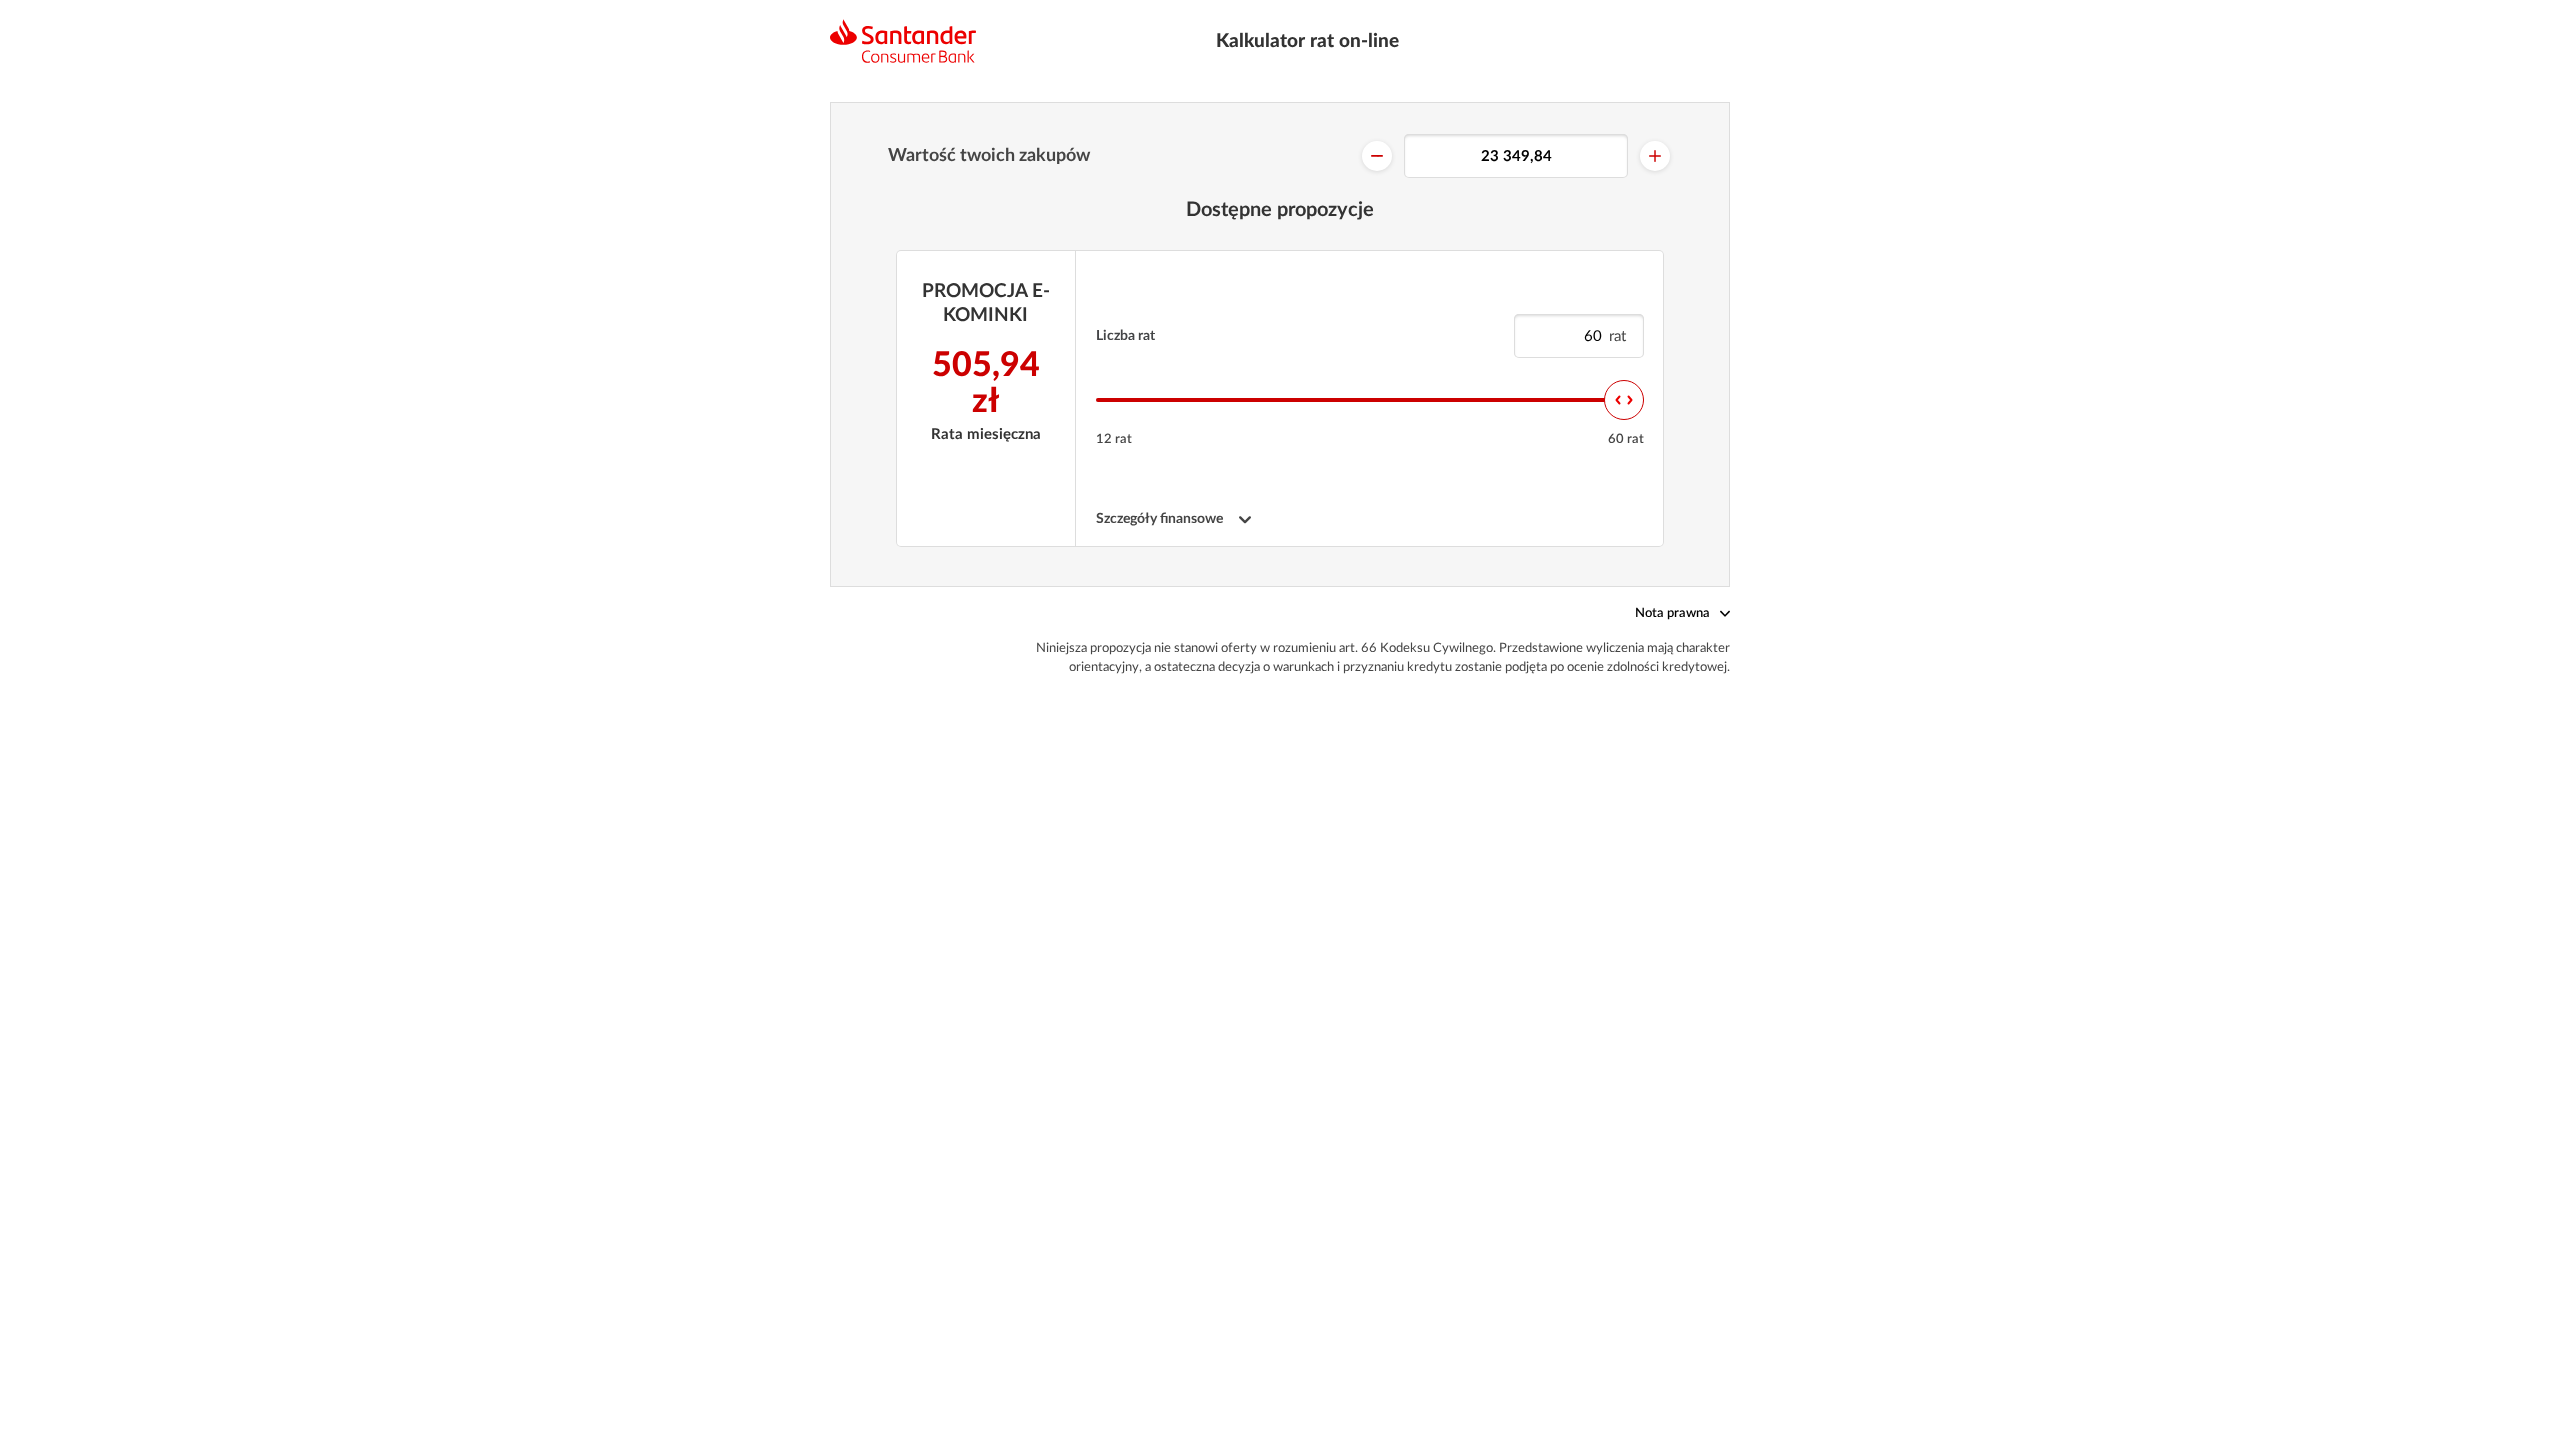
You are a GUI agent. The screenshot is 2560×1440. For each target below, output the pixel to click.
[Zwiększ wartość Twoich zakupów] (1655, 156)
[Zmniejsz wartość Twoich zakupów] (1377, 156)
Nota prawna (1672, 613)
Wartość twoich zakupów (989, 156)
